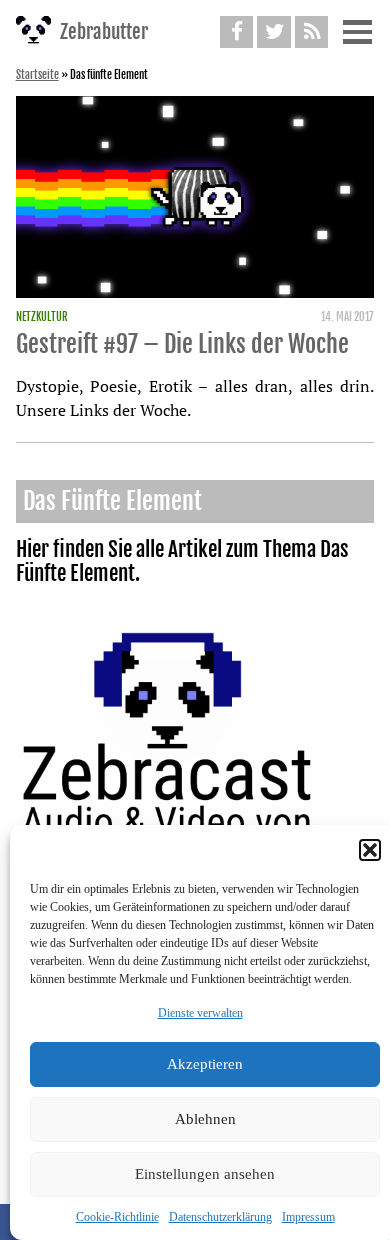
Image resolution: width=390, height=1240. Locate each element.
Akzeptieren (205, 1064)
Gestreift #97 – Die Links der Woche (182, 344)
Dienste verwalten (200, 1013)
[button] (370, 850)
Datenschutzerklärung (220, 1217)
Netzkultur (42, 317)
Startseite (37, 75)
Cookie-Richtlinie (117, 1217)
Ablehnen (205, 1119)
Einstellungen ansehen (205, 1174)
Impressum (308, 1217)
